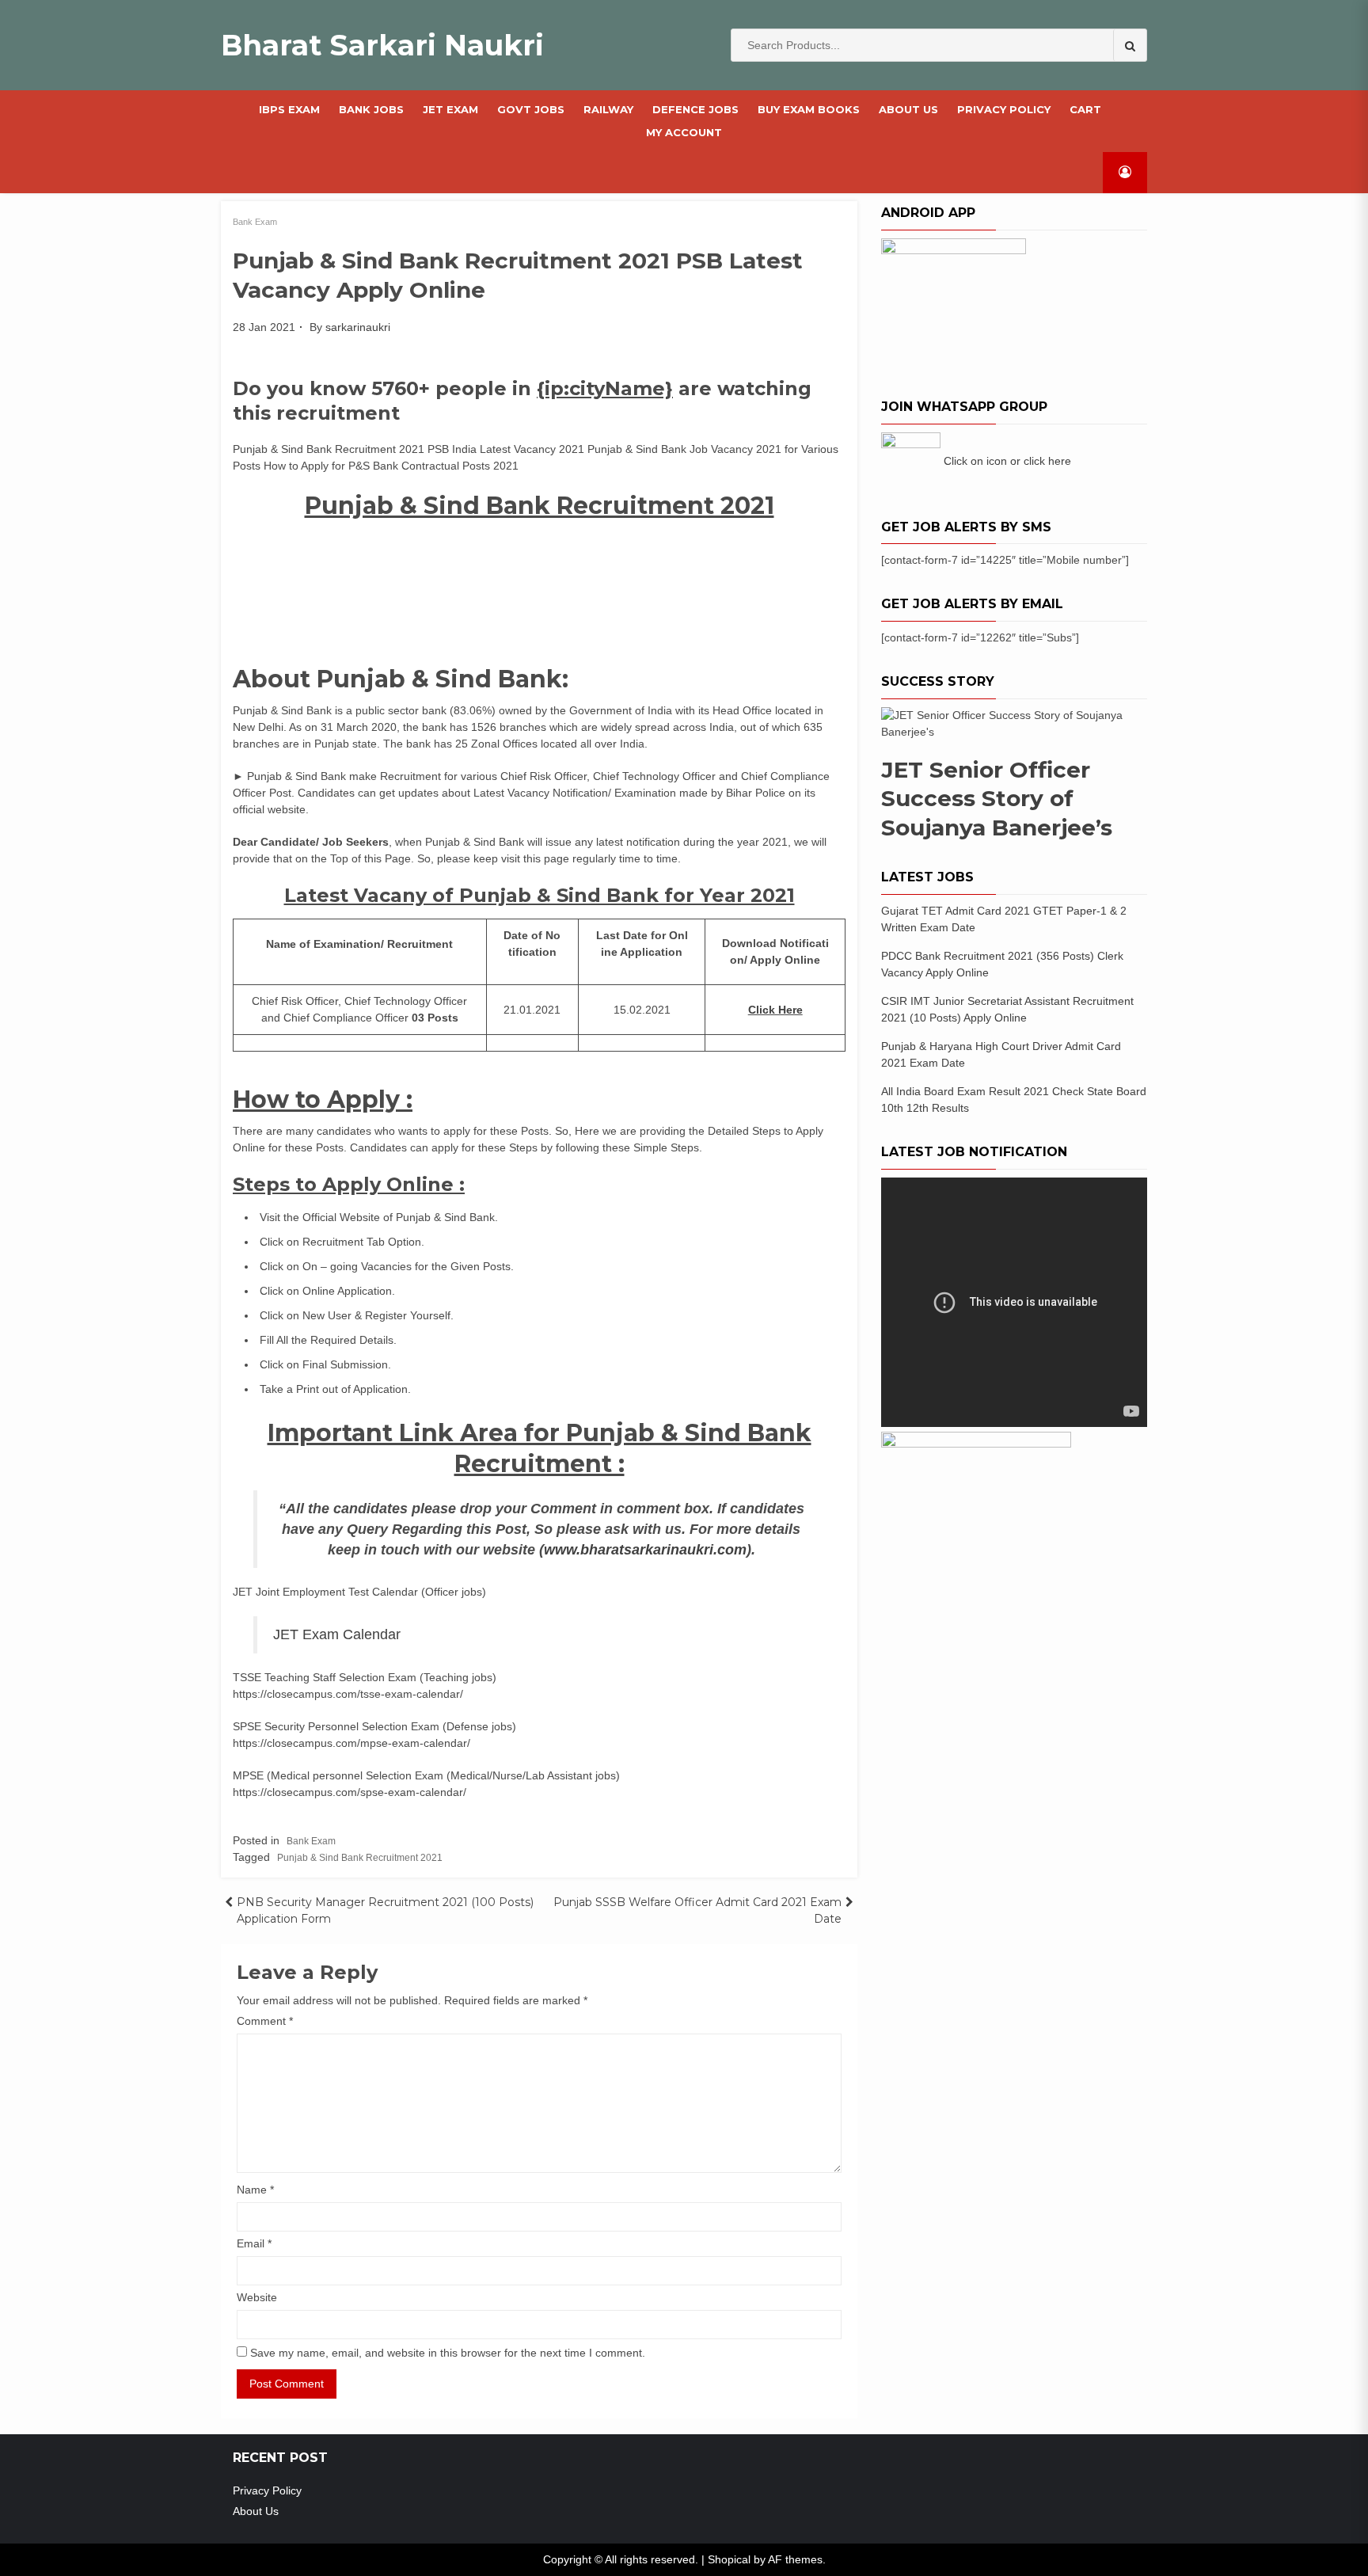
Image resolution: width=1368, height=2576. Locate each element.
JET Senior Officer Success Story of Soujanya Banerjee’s (997, 799)
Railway (608, 109)
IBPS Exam (289, 109)
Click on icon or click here (1007, 461)
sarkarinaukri (358, 327)
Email (254, 2243)
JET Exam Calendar (337, 1634)
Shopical (729, 2559)
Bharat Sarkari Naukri (382, 45)
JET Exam (450, 109)
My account (684, 132)
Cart (1085, 109)
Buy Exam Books (809, 109)
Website (257, 2297)
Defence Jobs (695, 109)
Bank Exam (255, 222)
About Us (908, 109)
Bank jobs (371, 109)
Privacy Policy (1004, 109)
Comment (265, 2021)
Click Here (775, 1010)
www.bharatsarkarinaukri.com (645, 1550)
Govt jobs (531, 109)
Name (255, 2190)
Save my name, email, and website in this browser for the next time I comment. (448, 2353)
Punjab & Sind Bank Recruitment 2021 (360, 1858)
